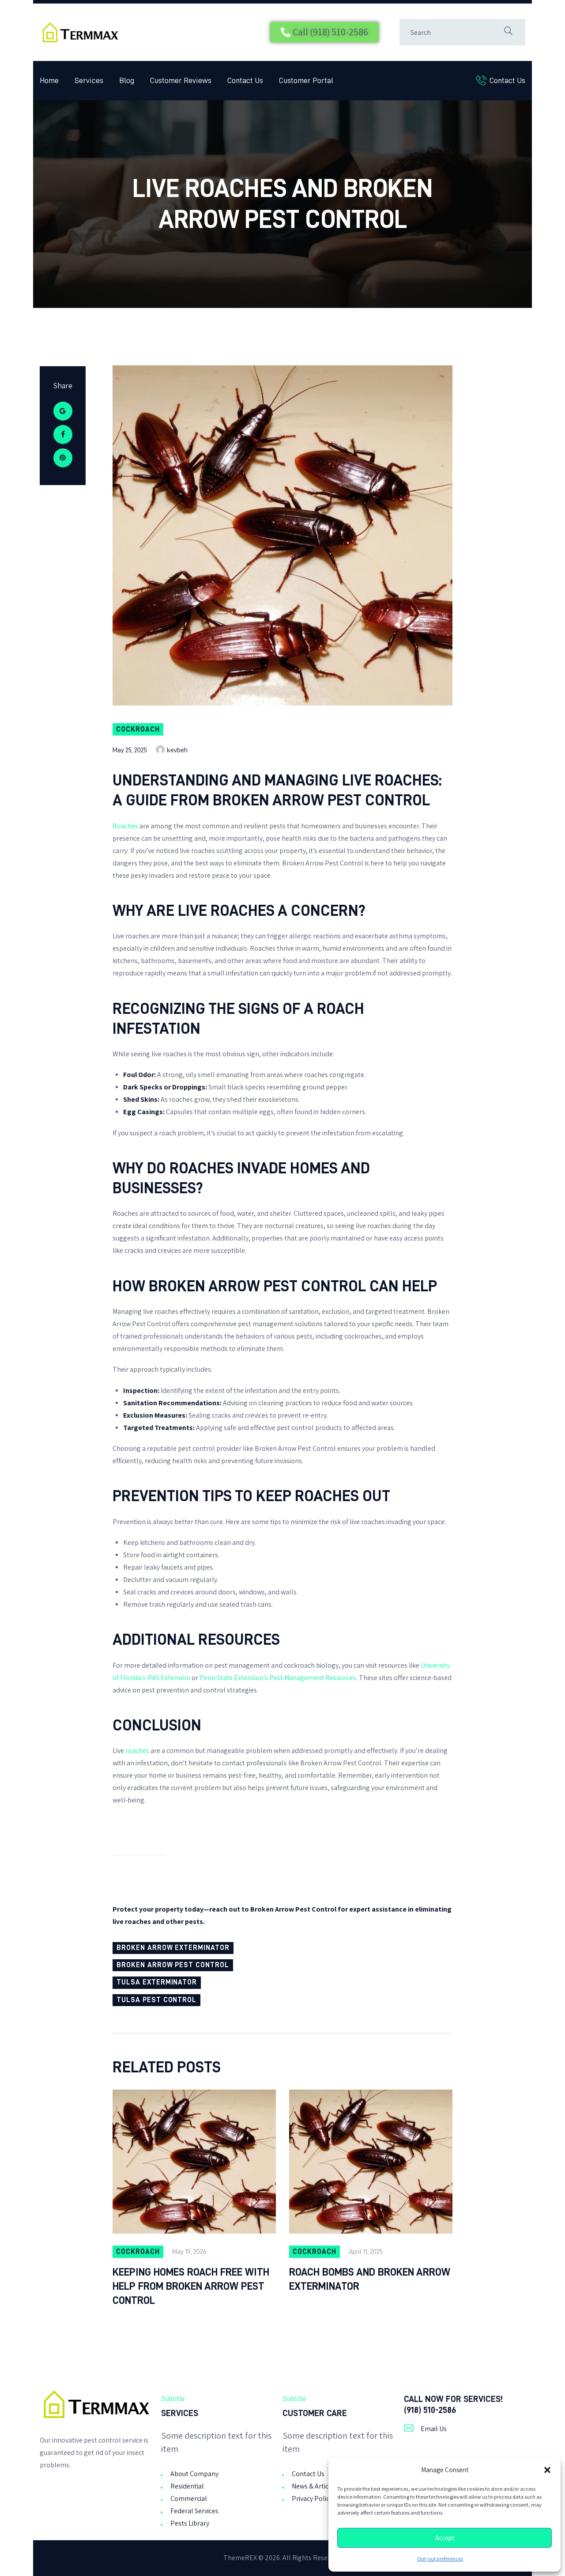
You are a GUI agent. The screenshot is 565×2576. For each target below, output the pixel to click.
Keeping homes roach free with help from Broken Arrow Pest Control (191, 2286)
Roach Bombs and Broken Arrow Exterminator (370, 2279)
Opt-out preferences (440, 2559)
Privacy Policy (312, 2498)
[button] (547, 2470)
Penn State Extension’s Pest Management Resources (278, 1678)
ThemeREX (240, 2558)
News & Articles (315, 2486)
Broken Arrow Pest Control (173, 1965)
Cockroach (138, 729)
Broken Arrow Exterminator (173, 1948)
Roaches (125, 826)
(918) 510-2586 (430, 2410)
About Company (194, 2474)
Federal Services (194, 2511)
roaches (137, 1751)
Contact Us (308, 2474)
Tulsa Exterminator (157, 1982)
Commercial (189, 2498)
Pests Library (190, 2523)
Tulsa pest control (156, 2000)
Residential (187, 2486)
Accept (445, 2538)
